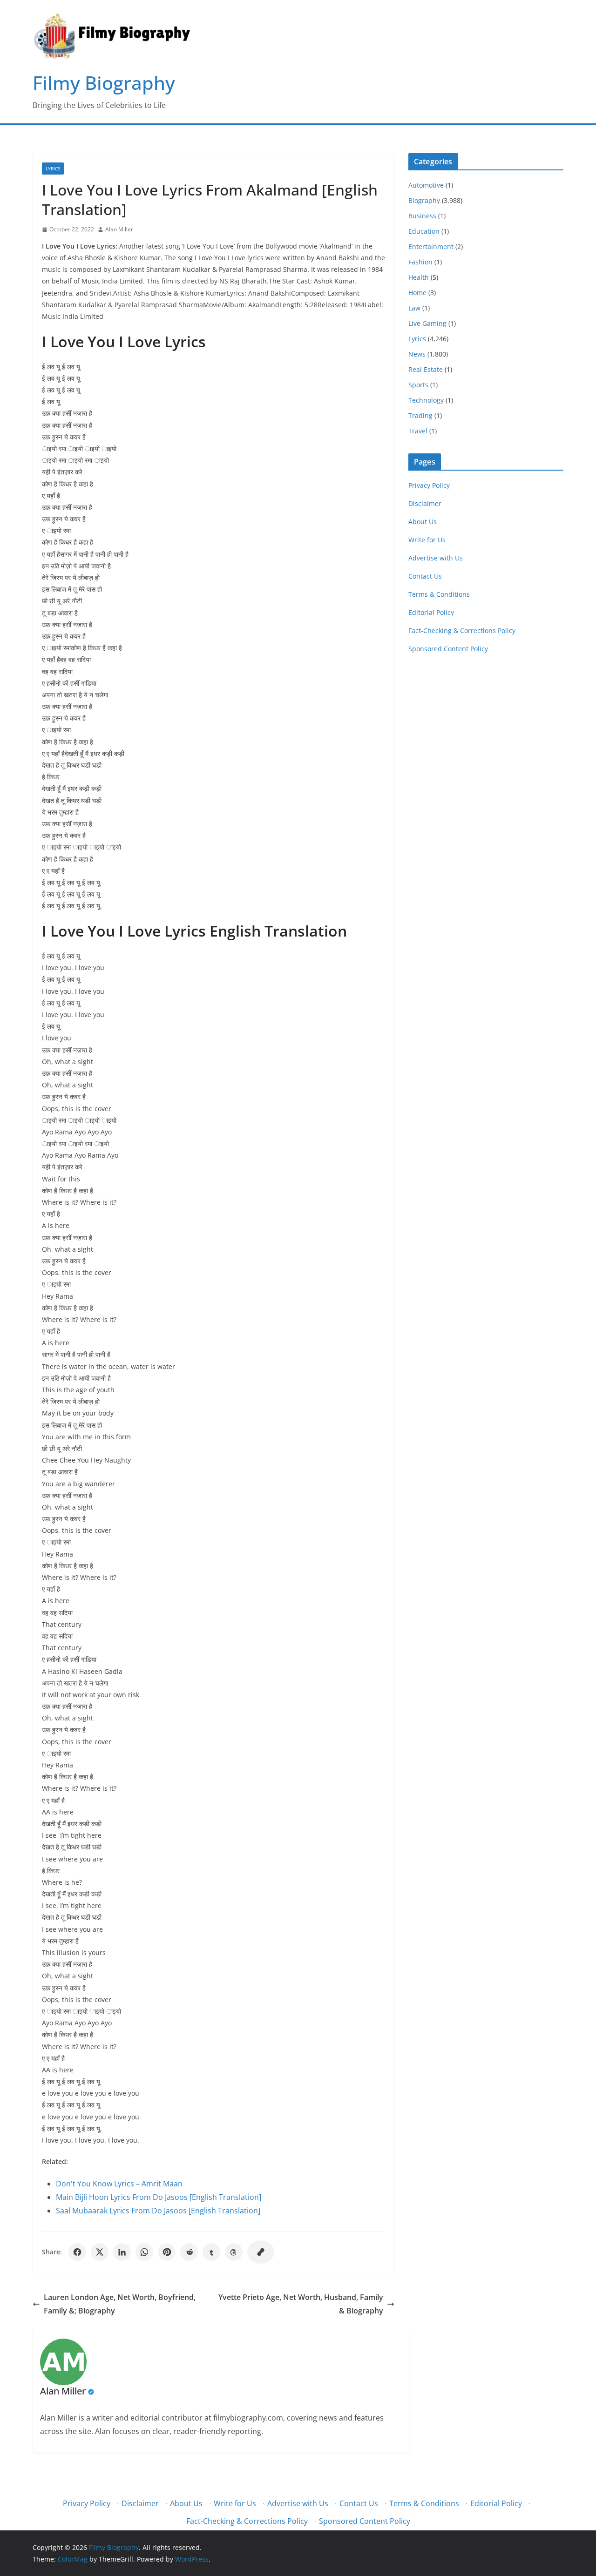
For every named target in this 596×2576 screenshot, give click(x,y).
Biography (424, 200)
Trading (420, 415)
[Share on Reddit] (189, 2252)
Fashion (420, 262)
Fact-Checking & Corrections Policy (462, 631)
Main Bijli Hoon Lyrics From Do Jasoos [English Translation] (159, 2197)
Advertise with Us (436, 558)
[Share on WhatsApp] (144, 2252)
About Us (423, 522)
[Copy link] (261, 2252)
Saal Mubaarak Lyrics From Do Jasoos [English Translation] (158, 2211)
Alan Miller (119, 229)
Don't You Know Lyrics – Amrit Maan (119, 2184)
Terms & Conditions (439, 594)
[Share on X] (100, 2252)
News (417, 354)
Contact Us (425, 576)
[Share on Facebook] (77, 2252)
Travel (418, 431)
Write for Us (427, 540)
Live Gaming (427, 323)
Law (414, 308)
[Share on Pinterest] (167, 2252)
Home (417, 293)
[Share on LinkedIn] (122, 2252)
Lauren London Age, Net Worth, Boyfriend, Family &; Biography (120, 2304)
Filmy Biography (104, 83)
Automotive (426, 185)
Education (424, 231)
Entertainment (431, 246)
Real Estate (426, 369)
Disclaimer (425, 503)
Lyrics (53, 169)
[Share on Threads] (234, 2252)
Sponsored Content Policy (448, 649)
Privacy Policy (429, 485)
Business (422, 216)
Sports (418, 385)
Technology (426, 400)
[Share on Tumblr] (211, 2252)
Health (419, 277)
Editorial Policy (431, 612)
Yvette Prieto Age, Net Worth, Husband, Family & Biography (301, 2304)
